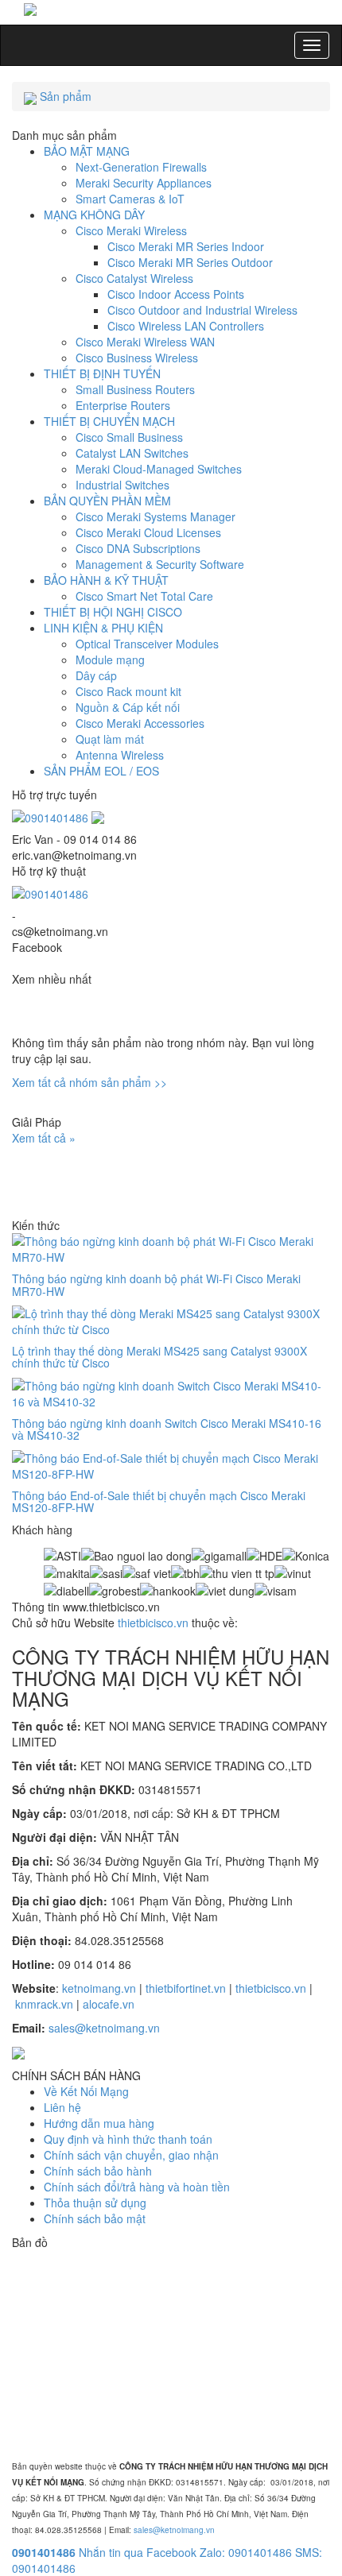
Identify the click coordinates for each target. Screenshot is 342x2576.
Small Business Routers (135, 389)
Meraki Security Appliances (144, 183)
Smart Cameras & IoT (130, 199)
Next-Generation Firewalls (141, 167)
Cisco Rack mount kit (128, 691)
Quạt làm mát (110, 739)
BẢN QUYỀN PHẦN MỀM (107, 501)
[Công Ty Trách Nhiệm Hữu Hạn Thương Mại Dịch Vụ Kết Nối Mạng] (171, 8)
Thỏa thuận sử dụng (95, 2203)
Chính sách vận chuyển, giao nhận (131, 2155)
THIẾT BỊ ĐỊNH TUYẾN (102, 373)
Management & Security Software (160, 564)
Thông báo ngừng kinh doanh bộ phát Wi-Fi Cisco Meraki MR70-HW (156, 1284)
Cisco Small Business (129, 437)
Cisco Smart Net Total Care (144, 596)
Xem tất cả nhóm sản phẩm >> (89, 1082)
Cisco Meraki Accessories (140, 723)
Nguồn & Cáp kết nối (128, 707)
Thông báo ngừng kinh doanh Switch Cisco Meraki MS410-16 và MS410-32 (167, 1429)
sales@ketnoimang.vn (104, 2028)
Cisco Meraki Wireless (131, 230)
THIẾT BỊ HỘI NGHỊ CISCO (113, 612)
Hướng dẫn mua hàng (99, 2123)
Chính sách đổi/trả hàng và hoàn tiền (137, 2187)
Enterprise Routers (123, 405)
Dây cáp (96, 675)
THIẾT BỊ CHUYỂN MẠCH (109, 421)
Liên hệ (62, 2107)
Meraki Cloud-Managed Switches (159, 469)
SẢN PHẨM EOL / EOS (101, 771)
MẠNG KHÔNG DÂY (94, 215)
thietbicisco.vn (153, 1623)
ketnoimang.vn (99, 1988)
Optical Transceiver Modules (147, 644)
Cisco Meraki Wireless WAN (145, 342)
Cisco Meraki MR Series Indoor (186, 246)
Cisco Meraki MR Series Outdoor (190, 262)
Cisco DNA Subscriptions (138, 548)
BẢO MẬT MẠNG (87, 151)
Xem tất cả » (44, 1138)
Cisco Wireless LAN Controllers (186, 326)
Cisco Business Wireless (137, 358)
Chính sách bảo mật (95, 2218)
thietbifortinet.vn (186, 1988)
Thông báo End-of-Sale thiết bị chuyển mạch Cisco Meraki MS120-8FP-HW (159, 1501)
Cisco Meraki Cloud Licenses (148, 532)
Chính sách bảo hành (98, 2171)
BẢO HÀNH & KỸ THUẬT (106, 580)
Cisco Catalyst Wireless (134, 278)
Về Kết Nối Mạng (86, 2091)
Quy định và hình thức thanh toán (128, 2139)
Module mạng (110, 659)
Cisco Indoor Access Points (176, 294)
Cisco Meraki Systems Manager (155, 516)
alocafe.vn (109, 2004)
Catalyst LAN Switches (132, 453)
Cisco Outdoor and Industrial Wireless (202, 310)
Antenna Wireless (120, 755)
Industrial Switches (122, 485)
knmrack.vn (44, 2004)
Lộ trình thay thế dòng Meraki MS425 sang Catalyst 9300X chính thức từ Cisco (159, 1357)
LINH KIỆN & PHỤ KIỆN (103, 628)
